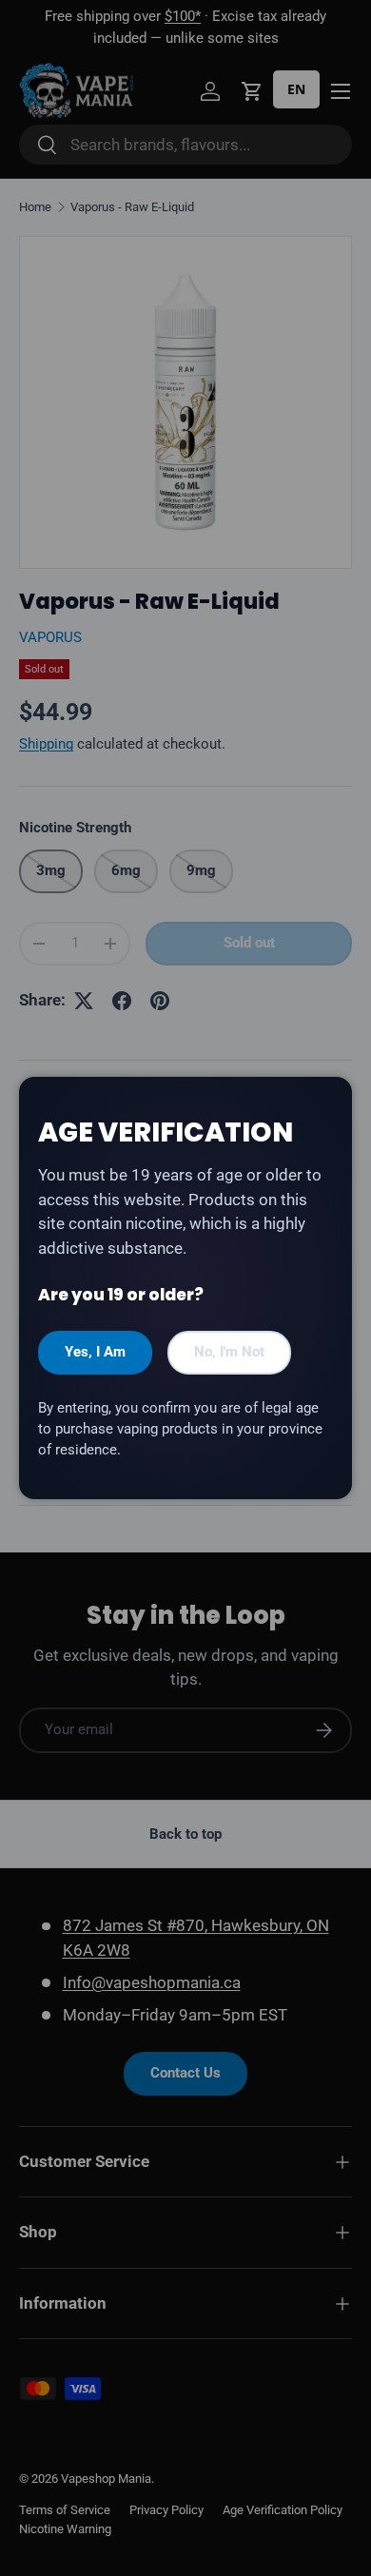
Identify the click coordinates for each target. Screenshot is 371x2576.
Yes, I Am (95, 1352)
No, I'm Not (229, 1352)
